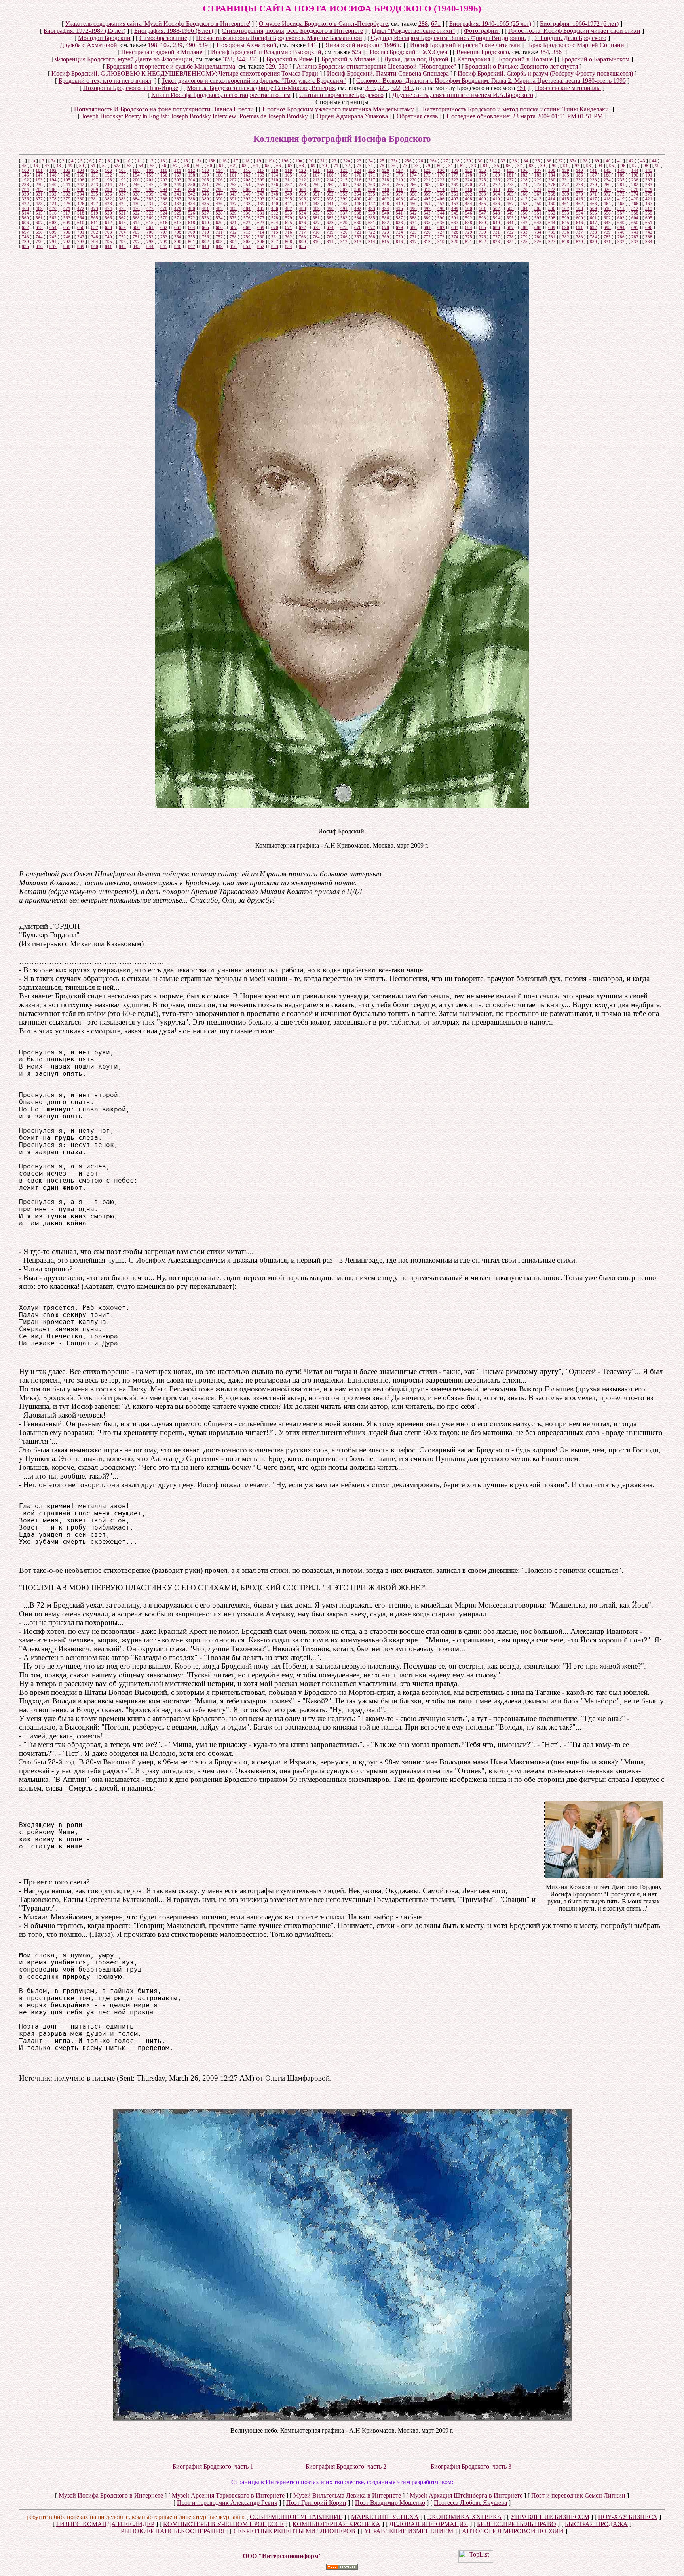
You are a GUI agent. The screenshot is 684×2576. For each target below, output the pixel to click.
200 (136, 180)
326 (607, 189)
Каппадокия (474, 59)
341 (178, 194)
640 (496, 223)
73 (359, 166)
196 (81, 180)
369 (566, 194)
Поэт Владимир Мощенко (390, 2503)
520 (108, 213)
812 (344, 242)
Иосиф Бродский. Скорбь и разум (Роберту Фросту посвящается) (545, 73)
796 (122, 242)
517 (67, 213)
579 (289, 218)
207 (233, 180)
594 (496, 218)
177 (455, 175)
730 (483, 232)
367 (538, 194)
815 (386, 242)
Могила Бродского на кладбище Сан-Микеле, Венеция (261, 88)
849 (219, 246)
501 (483, 208)
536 (330, 213)
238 (25, 185)
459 (538, 204)
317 (483, 189)
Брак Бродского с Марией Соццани (577, 45)
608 (53, 223)
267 (427, 185)
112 (192, 170)
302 (275, 189)
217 (372, 180)
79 (428, 166)
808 (289, 242)
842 (122, 246)
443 (316, 204)
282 (635, 185)
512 (635, 208)
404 (413, 199)
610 (81, 223)
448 (386, 204)
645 (566, 223)
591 (455, 218)
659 (122, 227)
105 (95, 170)
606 (25, 223)
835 (25, 246)
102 (165, 45)
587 (399, 218)
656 (81, 227)
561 (39, 218)
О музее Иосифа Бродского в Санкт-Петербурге (323, 24)
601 (593, 218)
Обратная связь (417, 116)
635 (427, 223)
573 (205, 218)
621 (233, 223)
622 (247, 223)
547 (483, 213)
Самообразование (163, 38)
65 (267, 166)
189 (621, 175)
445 (344, 204)
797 (136, 242)
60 (210, 166)
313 (427, 189)
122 (330, 170)
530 (283, 66)
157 (178, 175)
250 (192, 185)
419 (621, 199)
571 (178, 218)
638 (469, 223)
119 (289, 170)
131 (455, 170)
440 (275, 204)
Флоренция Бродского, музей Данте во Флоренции (124, 59)
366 (524, 194)
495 (399, 208)
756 (205, 237)
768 (372, 237)
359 (427, 194)
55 (152, 166)
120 (302, 170)
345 (233, 194)
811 (330, 242)
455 (483, 204)
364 (496, 194)
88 (531, 166)
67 (290, 166)
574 (219, 218)
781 (552, 237)
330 (25, 194)
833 (635, 242)
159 (205, 175)
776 (483, 237)
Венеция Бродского (483, 52)
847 (192, 246)
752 (150, 237)
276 (552, 185)
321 (383, 88)
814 (372, 242)
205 (205, 180)
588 (413, 218)
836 (39, 246)
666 (219, 227)
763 (302, 237)
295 (178, 189)
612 (108, 223)
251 (205, 185)
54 (141, 166)
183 (538, 175)
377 (39, 199)
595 (510, 218)
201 (150, 180)
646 (579, 223)
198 (152, 45)
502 (496, 208)
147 (39, 175)
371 (593, 194)
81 (451, 166)
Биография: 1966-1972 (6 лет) (579, 24)
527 (205, 213)
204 (192, 180)
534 (302, 213)
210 (275, 180)
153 (122, 175)
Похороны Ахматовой (247, 45)
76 (393, 166)
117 (261, 170)
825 (524, 242)
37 (560, 161)
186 (579, 175)
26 (421, 161)
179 (483, 175)
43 (643, 161)
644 (552, 223)
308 (358, 189)
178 (469, 175)
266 (413, 185)
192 (25, 180)
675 (344, 227)
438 (247, 204)
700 (67, 232)
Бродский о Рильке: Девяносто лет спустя (522, 66)
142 (607, 170)
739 (607, 232)
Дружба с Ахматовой (88, 45)
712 (233, 232)
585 (372, 218)
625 (289, 223)
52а (356, 52)
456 (496, 204)
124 (358, 170)
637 (455, 223)
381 (95, 199)
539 (203, 45)
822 (483, 242)
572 (192, 218)
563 (67, 218)
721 (358, 232)
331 (39, 194)
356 (557, 52)
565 (95, 218)
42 (631, 161)
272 (496, 185)
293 (150, 189)
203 (178, 180)
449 (399, 204)
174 (413, 175)
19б (285, 161)
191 (649, 175)
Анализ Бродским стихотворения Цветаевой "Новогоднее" (376, 66)
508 (579, 208)
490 (190, 45)
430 (136, 204)
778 (510, 237)
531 (261, 213)
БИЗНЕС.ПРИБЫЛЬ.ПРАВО (517, 2524)
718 (316, 232)
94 (600, 166)
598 (552, 218)
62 (233, 166)
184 (552, 175)
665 (205, 227)
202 (164, 180)
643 (538, 223)
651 (649, 223)
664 (192, 227)
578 (275, 218)
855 (302, 246)
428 (108, 204)
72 (348, 166)
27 (446, 161)
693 (607, 227)
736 (566, 232)
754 (178, 237)
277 (566, 185)
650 (635, 223)
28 (457, 161)
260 (330, 185)
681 (427, 227)
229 (538, 180)
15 (186, 161)
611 (95, 223)
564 (81, 218)
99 (657, 166)
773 (441, 237)
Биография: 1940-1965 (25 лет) (490, 24)
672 (302, 227)
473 (95, 208)
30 (480, 161)
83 (474, 166)
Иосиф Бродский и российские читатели (465, 45)
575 (233, 218)
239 (178, 45)
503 (510, 208)
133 (483, 170)
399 (344, 199)
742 (649, 232)
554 (579, 213)
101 (39, 170)
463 (593, 204)
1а (33, 161)
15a (198, 161)
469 (39, 208)
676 (358, 227)
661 (150, 227)
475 (122, 208)
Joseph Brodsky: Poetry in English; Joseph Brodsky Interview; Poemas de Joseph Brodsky (195, 116)
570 (164, 218)
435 (205, 204)
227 (510, 180)
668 (247, 227)
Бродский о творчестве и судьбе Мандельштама (171, 66)
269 (455, 185)
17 (236, 161)
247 (150, 185)
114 (219, 170)
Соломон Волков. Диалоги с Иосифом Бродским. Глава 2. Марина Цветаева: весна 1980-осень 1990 (491, 81)
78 (416, 166)
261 (344, 185)
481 (205, 208)
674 (330, 227)
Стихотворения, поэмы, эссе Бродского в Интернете (292, 31)
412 (524, 199)
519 (95, 213)
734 (538, 232)
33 (515, 161)
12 (151, 161)
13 (163, 161)
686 (496, 227)
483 (233, 208)
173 (399, 175)
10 (128, 161)
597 (538, 218)
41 (620, 161)
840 (95, 246)
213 (316, 180)
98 (646, 166)
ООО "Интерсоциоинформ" (282, 2556)
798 (150, 242)
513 (649, 208)
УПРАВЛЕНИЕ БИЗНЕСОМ (550, 2517)
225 (483, 180)
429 (122, 204)
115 (233, 170)
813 (358, 242)
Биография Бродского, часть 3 (471, 2466)
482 (219, 208)
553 (566, 213)
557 (621, 213)
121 (316, 170)
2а (53, 161)
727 (441, 232)
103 (67, 170)
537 (344, 213)
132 (469, 170)
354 (544, 52)
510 (607, 208)
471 (67, 208)
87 (520, 166)
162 (247, 175)
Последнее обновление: (525, 116)
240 (53, 185)
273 (510, 185)
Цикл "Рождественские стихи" (413, 31)
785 (607, 237)
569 (150, 218)
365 (510, 194)
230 (552, 180)
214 (330, 180)
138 (552, 170)
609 (67, 223)
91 (566, 166)
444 (330, 204)
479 (178, 208)
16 (224, 161)
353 (344, 194)
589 (427, 218)
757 (219, 237)
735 (552, 232)
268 (441, 185)
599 (566, 218)
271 (483, 185)
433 (178, 204)
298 (219, 189)
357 (399, 194)
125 (372, 170)
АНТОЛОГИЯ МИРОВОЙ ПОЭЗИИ (513, 2531)
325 (593, 189)
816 (399, 242)
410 (496, 199)
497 (427, 208)
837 (53, 246)
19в (299, 161)
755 (192, 237)
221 (427, 180)
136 (524, 170)
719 (330, 232)
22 (334, 161)
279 (593, 185)
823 (496, 242)
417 (593, 199)
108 (136, 170)
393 (261, 199)
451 (521, 88)
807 (275, 242)
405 (427, 199)
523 (150, 213)
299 (233, 189)
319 (370, 88)
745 (53, 237)
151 (95, 175)
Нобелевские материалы (568, 88)
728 (455, 232)
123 (344, 170)
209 (261, 180)
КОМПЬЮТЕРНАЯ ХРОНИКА (336, 2524)
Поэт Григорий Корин (316, 2503)
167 (316, 175)
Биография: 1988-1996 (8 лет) (174, 31)
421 (649, 199)
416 (579, 199)
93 (589, 166)
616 (164, 223)
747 (81, 237)
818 (427, 242)
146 (25, 175)
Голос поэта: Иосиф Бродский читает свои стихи (574, 31)
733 (524, 232)
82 (462, 166)
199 (122, 180)
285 (39, 189)
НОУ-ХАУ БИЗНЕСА (628, 2517)
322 (395, 88)
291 (122, 189)
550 (524, 213)
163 (261, 175)
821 (469, 242)
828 (566, 242)
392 (247, 199)
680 (413, 227)
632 (386, 223)
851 (247, 246)
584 (358, 218)
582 (330, 218)
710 (205, 232)
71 (336, 166)
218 (386, 180)
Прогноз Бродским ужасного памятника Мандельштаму (338, 109)
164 (275, 175)
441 (289, 204)
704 (122, 232)
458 (524, 204)
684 (469, 227)
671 (436, 24)
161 (233, 175)
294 (164, 189)
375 (649, 194)
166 (302, 175)
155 (150, 175)
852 (261, 246)
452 (441, 204)
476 (136, 208)
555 (593, 213)
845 (164, 246)
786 (621, 237)
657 (95, 227)
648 (607, 223)
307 (344, 189)
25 (382, 161)
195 (67, 180)
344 (240, 59)
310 (386, 189)
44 (654, 161)
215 (344, 180)
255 (261, 185)
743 (25, 237)
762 (289, 237)
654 (53, 227)
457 (510, 204)
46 (36, 166)
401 (372, 199)
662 (164, 227)
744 (39, 237)
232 (579, 180)
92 (577, 166)
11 (140, 161)
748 (95, 237)
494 (386, 208)
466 (635, 204)
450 (413, 204)
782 (566, 237)
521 (122, 213)
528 (219, 213)
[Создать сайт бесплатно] (342, 2567)
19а (271, 161)
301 (261, 189)
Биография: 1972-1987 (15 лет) (85, 31)
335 (95, 194)
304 (302, 189)
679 (399, 227)
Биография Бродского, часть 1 (213, 2466)
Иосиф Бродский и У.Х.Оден (409, 52)
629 (344, 223)
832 (621, 242)
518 (81, 213)
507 (566, 208)
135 (510, 170)
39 (597, 161)
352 (330, 194)
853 (275, 246)
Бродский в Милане (348, 59)
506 (552, 208)
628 (330, 223)
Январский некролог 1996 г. (363, 45)
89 (543, 166)
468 (25, 208)
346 (247, 194)
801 (192, 242)
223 (455, 180)
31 (492, 161)
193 (39, 180)
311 (399, 189)
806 (261, 242)
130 (441, 170)
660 (136, 227)
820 (455, 242)
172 (386, 175)
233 (593, 180)
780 (538, 237)
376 (25, 199)
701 (81, 232)
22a (347, 161)
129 (427, 170)
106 (108, 170)
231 (566, 180)
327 (621, 189)
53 (129, 166)
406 (441, 199)
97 (635, 166)
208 (247, 180)
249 (178, 185)
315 (455, 189)
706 (150, 232)
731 (496, 232)
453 (455, 204)
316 (469, 189)
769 (386, 237)
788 (649, 237)
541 (399, 213)
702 (95, 232)
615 (150, 223)
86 (508, 166)
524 (164, 213)
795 (108, 242)
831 (607, 242)
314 (441, 189)
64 (256, 166)
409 (483, 199)
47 (47, 166)
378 (53, 199)
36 (549, 161)
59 (198, 166)
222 (441, 180)
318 (496, 189)
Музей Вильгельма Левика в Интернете (347, 2495)
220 (413, 180)
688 (524, 227)
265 (399, 185)
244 (108, 185)
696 (649, 227)
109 (150, 170)
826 (538, 242)
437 (233, 204)
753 (164, 237)
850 (233, 246)
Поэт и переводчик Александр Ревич (227, 2503)
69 (313, 166)
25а (394, 161)
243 (95, 185)
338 (136, 194)
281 (621, 185)
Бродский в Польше (526, 59)
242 (81, 185)
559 (649, 213)
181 (510, 175)
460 (552, 204)
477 (150, 208)
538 (358, 213)
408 (469, 199)
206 (219, 180)
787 (635, 237)
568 (136, 218)
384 (136, 199)
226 (496, 180)
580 (302, 218)
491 (344, 208)
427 (95, 204)
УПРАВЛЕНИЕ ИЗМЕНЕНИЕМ (409, 2531)
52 (104, 166)
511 (621, 208)
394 (275, 199)
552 (552, 213)
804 (233, 242)
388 (192, 199)
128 (413, 170)
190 (635, 175)
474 (108, 208)
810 (316, 242)
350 (302, 194)
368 (552, 194)
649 (621, 223)
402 (386, 199)
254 (247, 185)
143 (621, 170)
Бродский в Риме (290, 59)
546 (469, 213)
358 (413, 194)
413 (538, 199)
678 (386, 227)
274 (524, 185)
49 (70, 166)
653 (39, 227)
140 (579, 170)
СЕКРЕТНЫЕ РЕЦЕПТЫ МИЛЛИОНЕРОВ (294, 2531)
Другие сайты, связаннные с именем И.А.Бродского (463, 95)
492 (358, 208)
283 (649, 185)
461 (566, 204)
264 (386, 185)
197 (95, 180)
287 (67, 189)
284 (25, 189)
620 (219, 223)
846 (178, 246)
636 (441, 223)
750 (122, 237)
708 (178, 232)
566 (108, 218)
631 (372, 223)
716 (289, 232)
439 (261, 204)
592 (469, 218)
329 (649, 189)
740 (621, 232)
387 (178, 199)
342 (192, 194)
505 (538, 208)
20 (311, 161)
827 (552, 242)
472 (81, 208)
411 (510, 199)
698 (39, 232)
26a (433, 161)
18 (247, 161)
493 (372, 208)
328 (228, 59)
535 (316, 213)
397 (316, 199)
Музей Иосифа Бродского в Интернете (111, 2495)
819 (441, 242)
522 (136, 213)
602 (607, 218)
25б (408, 161)
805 (247, 242)
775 (469, 237)
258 (302, 185)
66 (279, 166)
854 (289, 246)
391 (233, 199)
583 (344, 218)
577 (261, 218)
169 (344, 175)
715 (275, 232)
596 (524, 218)
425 (67, 204)
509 (593, 208)
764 (316, 237)
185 (566, 175)
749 (108, 237)
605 (649, 218)
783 (579, 237)
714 (261, 232)
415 (566, 199)
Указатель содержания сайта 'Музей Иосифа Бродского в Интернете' (158, 24)
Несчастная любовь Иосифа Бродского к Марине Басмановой (279, 38)
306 (330, 189)
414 (552, 199)
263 (372, 185)
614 (136, 223)
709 (192, 232)
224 (469, 180)
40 (608, 161)
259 (316, 185)
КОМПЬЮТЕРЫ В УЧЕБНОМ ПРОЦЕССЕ (223, 2524)
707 (164, 232)
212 (302, 180)
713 (247, 232)
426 (81, 204)
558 (635, 213)
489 (316, 208)
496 (413, 208)
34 (526, 161)
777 (496, 237)
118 (275, 170)
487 (289, 208)
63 (244, 166)
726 (427, 232)
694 (621, 227)
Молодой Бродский (104, 38)
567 (122, 218)
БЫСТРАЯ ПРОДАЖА (596, 2524)
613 (122, 223)
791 (53, 242)
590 (441, 218)
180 (496, 175)
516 (53, 213)
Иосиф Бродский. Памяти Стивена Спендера (388, 73)
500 (469, 208)
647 (593, 223)
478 (164, 208)
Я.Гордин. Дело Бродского (571, 38)
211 (289, 180)
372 (607, 194)
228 (524, 180)
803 (219, 242)
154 (136, 175)
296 (192, 189)
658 (108, 227)
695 (635, 227)
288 (423, 24)
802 (205, 242)
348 (275, 194)
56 (164, 166)
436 (219, 204)
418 (607, 199)
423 (39, 204)
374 (635, 194)
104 (81, 170)
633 (399, 223)
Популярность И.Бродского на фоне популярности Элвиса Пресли (164, 109)
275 (538, 185)
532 (275, 213)
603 (621, 218)
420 (635, 199)
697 (25, 232)
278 (579, 185)
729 (469, 232)
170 (358, 175)
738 (593, 232)
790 (39, 242)
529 (270, 66)
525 (178, 213)
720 (344, 232)
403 (399, 199)
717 (302, 232)
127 (399, 170)
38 (585, 161)
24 (370, 161)
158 (192, 175)
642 (524, 223)
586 (386, 218)
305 (316, 189)
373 (621, 194)
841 (108, 246)
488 (302, 208)
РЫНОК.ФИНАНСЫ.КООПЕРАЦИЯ (173, 2531)
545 (455, 213)
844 (150, 246)
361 (455, 194)
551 (538, 213)
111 (178, 170)
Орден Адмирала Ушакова (352, 116)
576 (247, 218)
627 (316, 223)
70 (325, 166)
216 (358, 180)
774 (455, 237)
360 (441, 194)
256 (275, 185)
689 (552, 227)
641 (510, 223)
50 (82, 166)
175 (427, 175)
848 (205, 246)
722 (372, 232)
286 (53, 189)
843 (136, 246)
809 (302, 242)
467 (649, 204)
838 (67, 246)
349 (408, 88)
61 (221, 166)
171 (372, 175)
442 (302, 204)
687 (510, 227)
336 (108, 194)
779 (524, 237)
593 (483, 218)
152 (108, 175)
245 (122, 185)
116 (247, 170)
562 (53, 218)
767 (358, 237)
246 (136, 185)
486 (275, 208)
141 (312, 45)
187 (593, 175)
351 (253, 59)
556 (607, 213)
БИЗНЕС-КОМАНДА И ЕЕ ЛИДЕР (105, 2524)
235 (621, 180)
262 (358, 185)
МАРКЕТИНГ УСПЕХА (385, 2517)
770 (399, 237)
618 (192, 223)
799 (164, 242)
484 (247, 208)
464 (607, 204)
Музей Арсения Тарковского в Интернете (228, 2495)
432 (164, 204)
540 (386, 213)
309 (372, 189)
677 (372, 227)
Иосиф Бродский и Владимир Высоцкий (266, 52)
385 (150, 199)
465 (621, 204)
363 (483, 194)
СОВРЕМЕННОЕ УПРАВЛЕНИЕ (296, 2517)
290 (108, 189)
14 (174, 161)
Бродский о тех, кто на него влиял (105, 81)
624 (275, 223)
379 (67, 199)
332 (53, 194)
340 (164, 194)
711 (219, 232)
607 (39, 223)
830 (593, 242)
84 (485, 166)
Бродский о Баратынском (595, 59)
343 (205, 194)
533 (289, 213)
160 (219, 175)
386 (164, 199)
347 (261, 194)
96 (623, 166)
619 (205, 223)
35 (538, 161)
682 (441, 227)
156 (164, 175)
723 (386, 232)
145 (649, 170)
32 (503, 161)
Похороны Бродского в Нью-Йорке (131, 88)
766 (344, 237)
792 (67, 242)
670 (275, 227)
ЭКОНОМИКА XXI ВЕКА (465, 2517)
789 (25, 242)
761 (275, 237)
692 (593, 227)
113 (205, 170)
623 (261, 223)
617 (178, 223)
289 (95, 189)
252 (219, 185)
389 (205, 199)
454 (469, 204)
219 (399, 180)
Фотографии (482, 31)
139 (566, 170)
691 (579, 227)
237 (649, 180)
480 (192, 208)
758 (233, 237)
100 (25, 170)
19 (259, 161)
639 (483, 223)
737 (579, 232)
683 (455, 227)
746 (67, 237)
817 (413, 242)
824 (510, 242)
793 (81, 242)
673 (316, 227)
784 (593, 237)
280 (607, 185)
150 (81, 175)
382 (108, 199)
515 (39, 213)
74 (370, 166)
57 (175, 166)
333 (67, 194)
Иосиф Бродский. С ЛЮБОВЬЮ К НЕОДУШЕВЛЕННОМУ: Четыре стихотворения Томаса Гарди (185, 73)
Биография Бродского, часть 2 (346, 2466)
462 (579, 204)
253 (233, 185)
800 (178, 242)
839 (81, 246)
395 (289, 199)
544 (441, 213)
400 (358, 199)
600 (579, 218)
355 (372, 194)
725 (413, 232)
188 (607, 175)
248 (164, 185)
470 (53, 208)
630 (358, 223)
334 (81, 194)
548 (496, 213)
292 (136, 189)
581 (316, 218)
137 (538, 170)
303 (289, 189)
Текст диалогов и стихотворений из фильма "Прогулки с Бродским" (254, 81)
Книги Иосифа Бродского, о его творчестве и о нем (221, 95)
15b (212, 161)
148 (53, 175)
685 (483, 227)
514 (25, 213)
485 (261, 208)
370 (579, 194)
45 (24, 166)
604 (635, 218)
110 (164, 170)
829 (579, 242)
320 (524, 189)
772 (427, 237)
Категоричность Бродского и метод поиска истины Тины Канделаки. (517, 109)
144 (635, 170)
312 (413, 189)
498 (441, 208)
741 (635, 232)
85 (497, 166)
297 (205, 189)
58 (187, 166)
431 (150, 204)
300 (247, 189)
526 (192, 213)
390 (219, 199)
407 (455, 199)
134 (496, 170)
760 (261, 237)
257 (289, 185)
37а (573, 161)
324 (579, 189)
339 (150, 194)
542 (413, 213)
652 (25, 227)
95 (612, 166)
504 (524, 208)
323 (566, 189)
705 (136, 232)
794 (95, 242)
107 (122, 170)
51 (93, 166)
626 (302, 223)
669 (261, 227)
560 (25, 218)
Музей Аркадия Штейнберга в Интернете (466, 2495)
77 (405, 166)
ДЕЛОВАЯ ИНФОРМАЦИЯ (429, 2524)
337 (122, 194)
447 (372, 204)
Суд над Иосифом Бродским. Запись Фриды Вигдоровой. (448, 38)
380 (81, 199)
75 (382, 166)
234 (607, 180)
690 (566, 227)
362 (469, 194)
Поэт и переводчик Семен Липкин (578, 2495)
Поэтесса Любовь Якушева (470, 2503)
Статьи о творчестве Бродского (341, 95)
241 (67, 185)
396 (302, 199)
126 (386, 170)
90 (554, 166)
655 (67, 227)
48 (59, 166)
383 (122, 199)
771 (413, 237)
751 (136, 237)
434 (192, 204)
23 (359, 161)
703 (108, 232)
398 (330, 199)
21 (323, 161)
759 (247, 237)
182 (524, 175)
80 (439, 166)
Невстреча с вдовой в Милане (162, 52)
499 (455, 208)
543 (427, 213)
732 (510, 232)
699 (53, 232)
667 (233, 227)
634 (413, 223)
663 (178, 227)
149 (67, 175)
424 (53, 204)
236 (635, 180)
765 (330, 237)
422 (25, 204)
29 (469, 161)
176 (441, 175)
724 (399, 232)
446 (358, 204)
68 (302, 166)
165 (289, 175)
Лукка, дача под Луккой (416, 59)
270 (469, 185)
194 (53, 180)
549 (510, 213)
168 (330, 175)
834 (649, 242)
